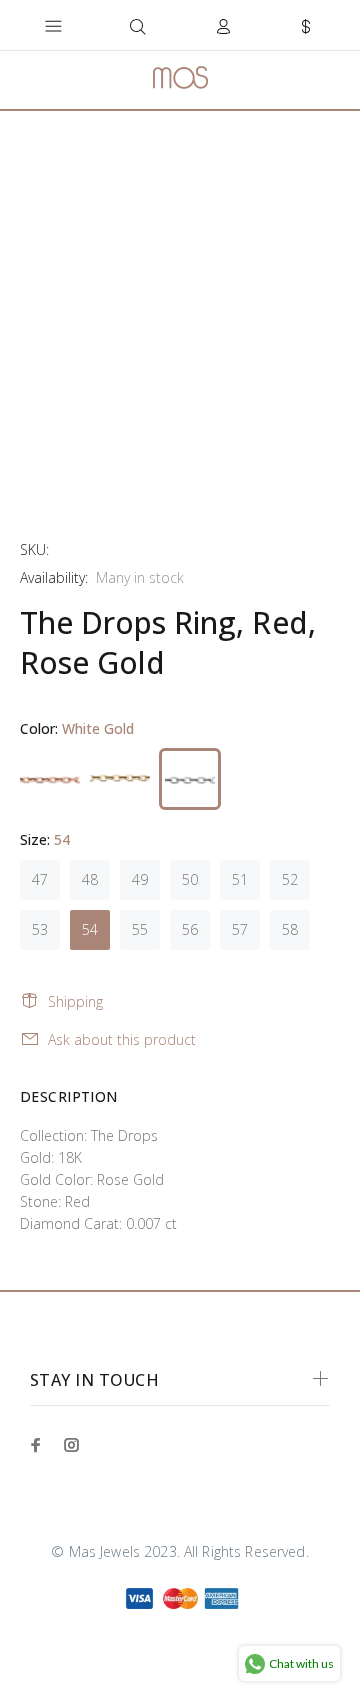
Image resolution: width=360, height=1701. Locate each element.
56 (190, 929)
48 (90, 879)
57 (240, 929)
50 (190, 879)
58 (290, 929)
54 (90, 929)
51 (240, 879)
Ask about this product (122, 1039)
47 (40, 879)
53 (40, 929)
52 (290, 879)
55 (140, 929)
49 (140, 879)
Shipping (75, 1001)
